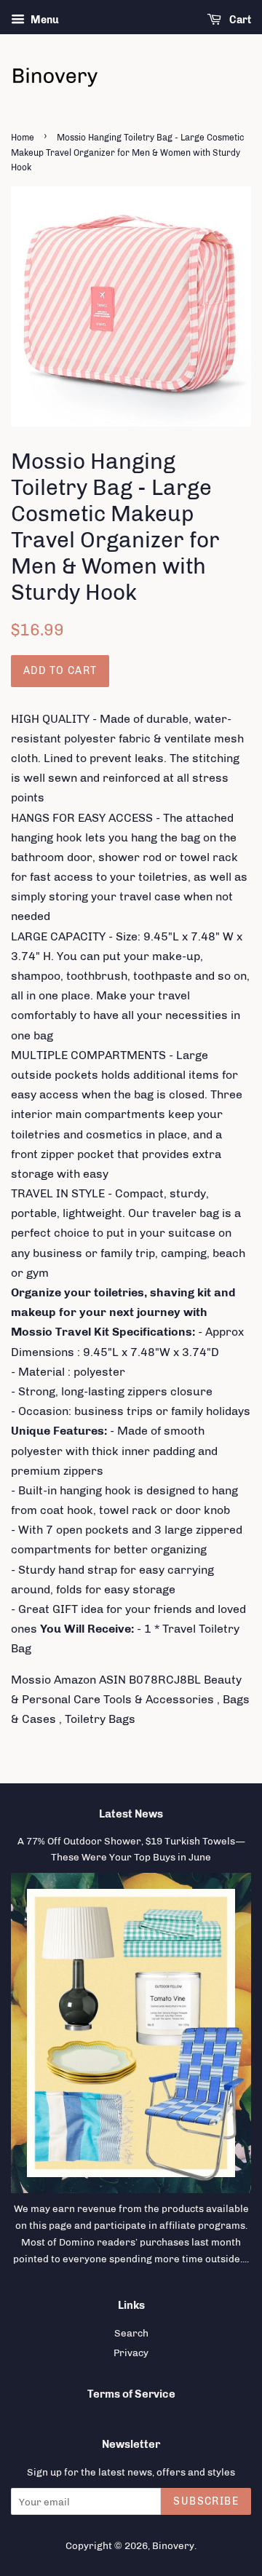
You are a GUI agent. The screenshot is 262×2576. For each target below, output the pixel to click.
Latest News (131, 1814)
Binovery (173, 2545)
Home (23, 138)
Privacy (131, 2353)
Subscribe (206, 2501)
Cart (239, 20)
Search (131, 2333)
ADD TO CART (60, 671)
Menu (44, 20)
